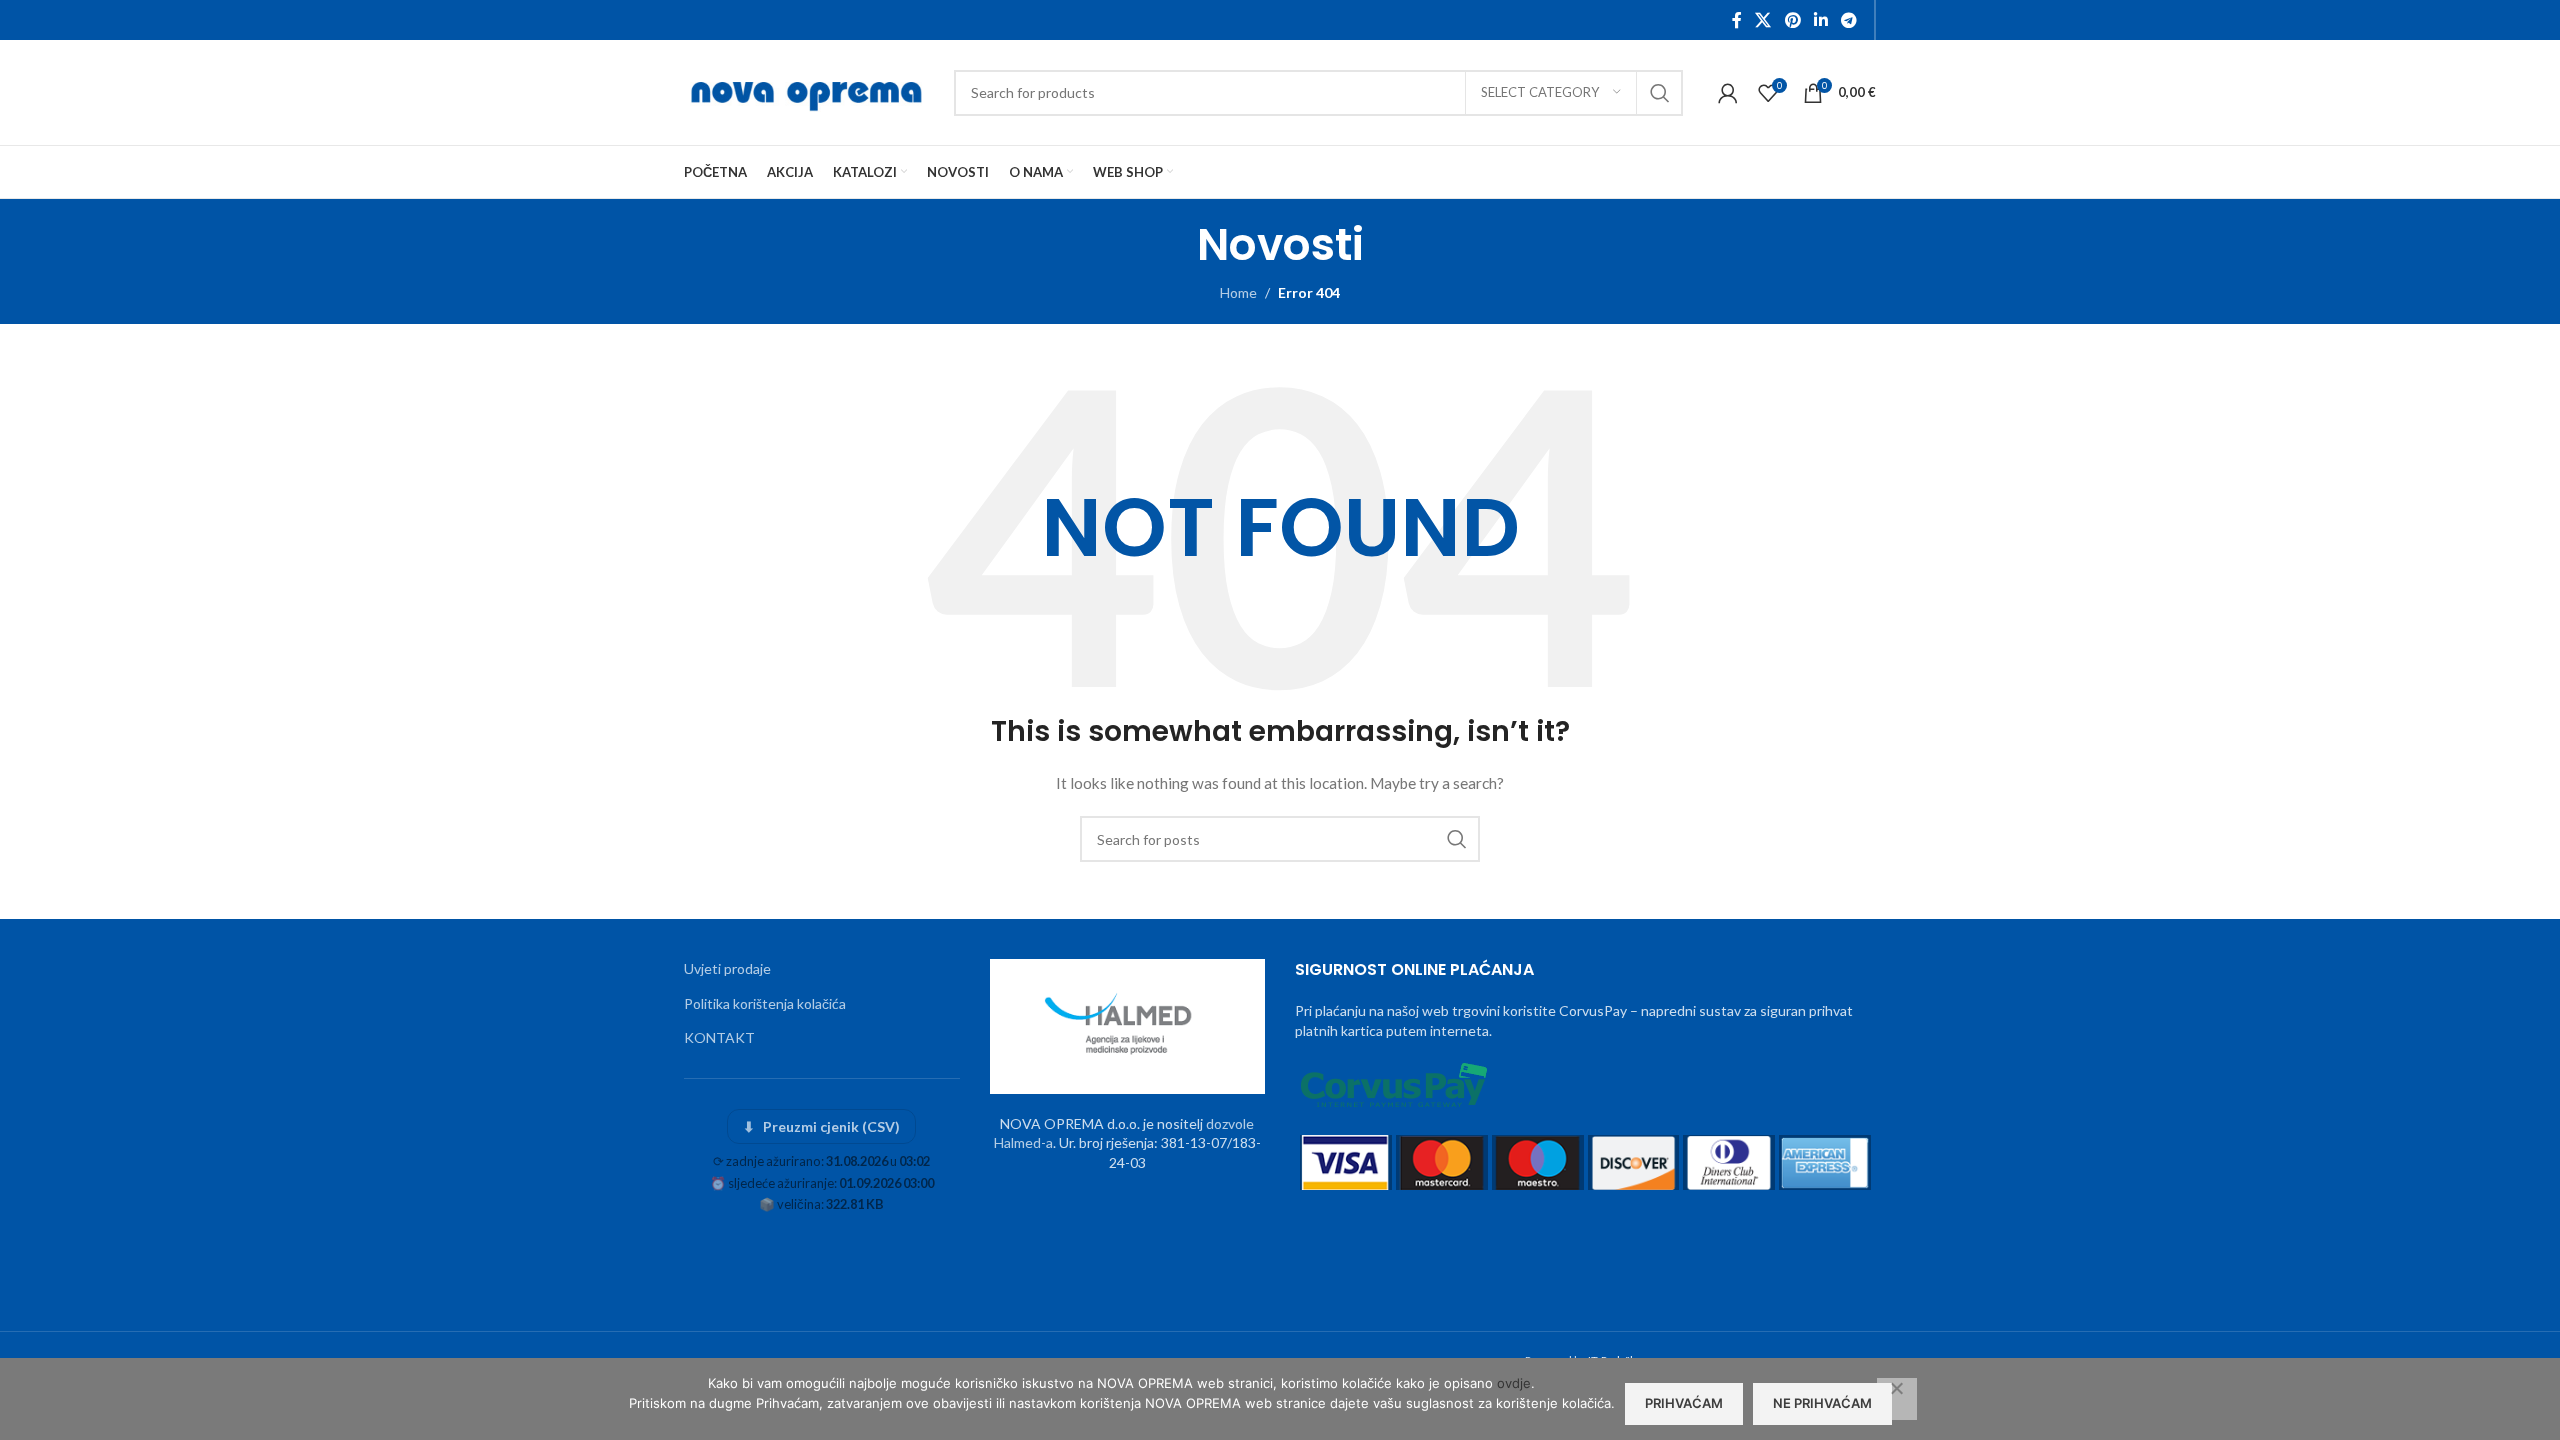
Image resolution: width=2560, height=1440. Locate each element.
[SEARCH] (1660, 93)
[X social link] (1763, 20)
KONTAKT (719, 1037)
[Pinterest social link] (1792, 20)
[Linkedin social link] (1820, 20)
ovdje (1514, 1383)
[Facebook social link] (1737, 20)
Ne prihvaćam (1822, 1403)
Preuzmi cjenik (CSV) (821, 1126)
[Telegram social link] (1849, 20)
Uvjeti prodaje (727, 968)
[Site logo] (809, 90)
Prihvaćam (1684, 1403)
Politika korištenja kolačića (765, 1003)
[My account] (1728, 93)
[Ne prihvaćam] (1897, 1399)
